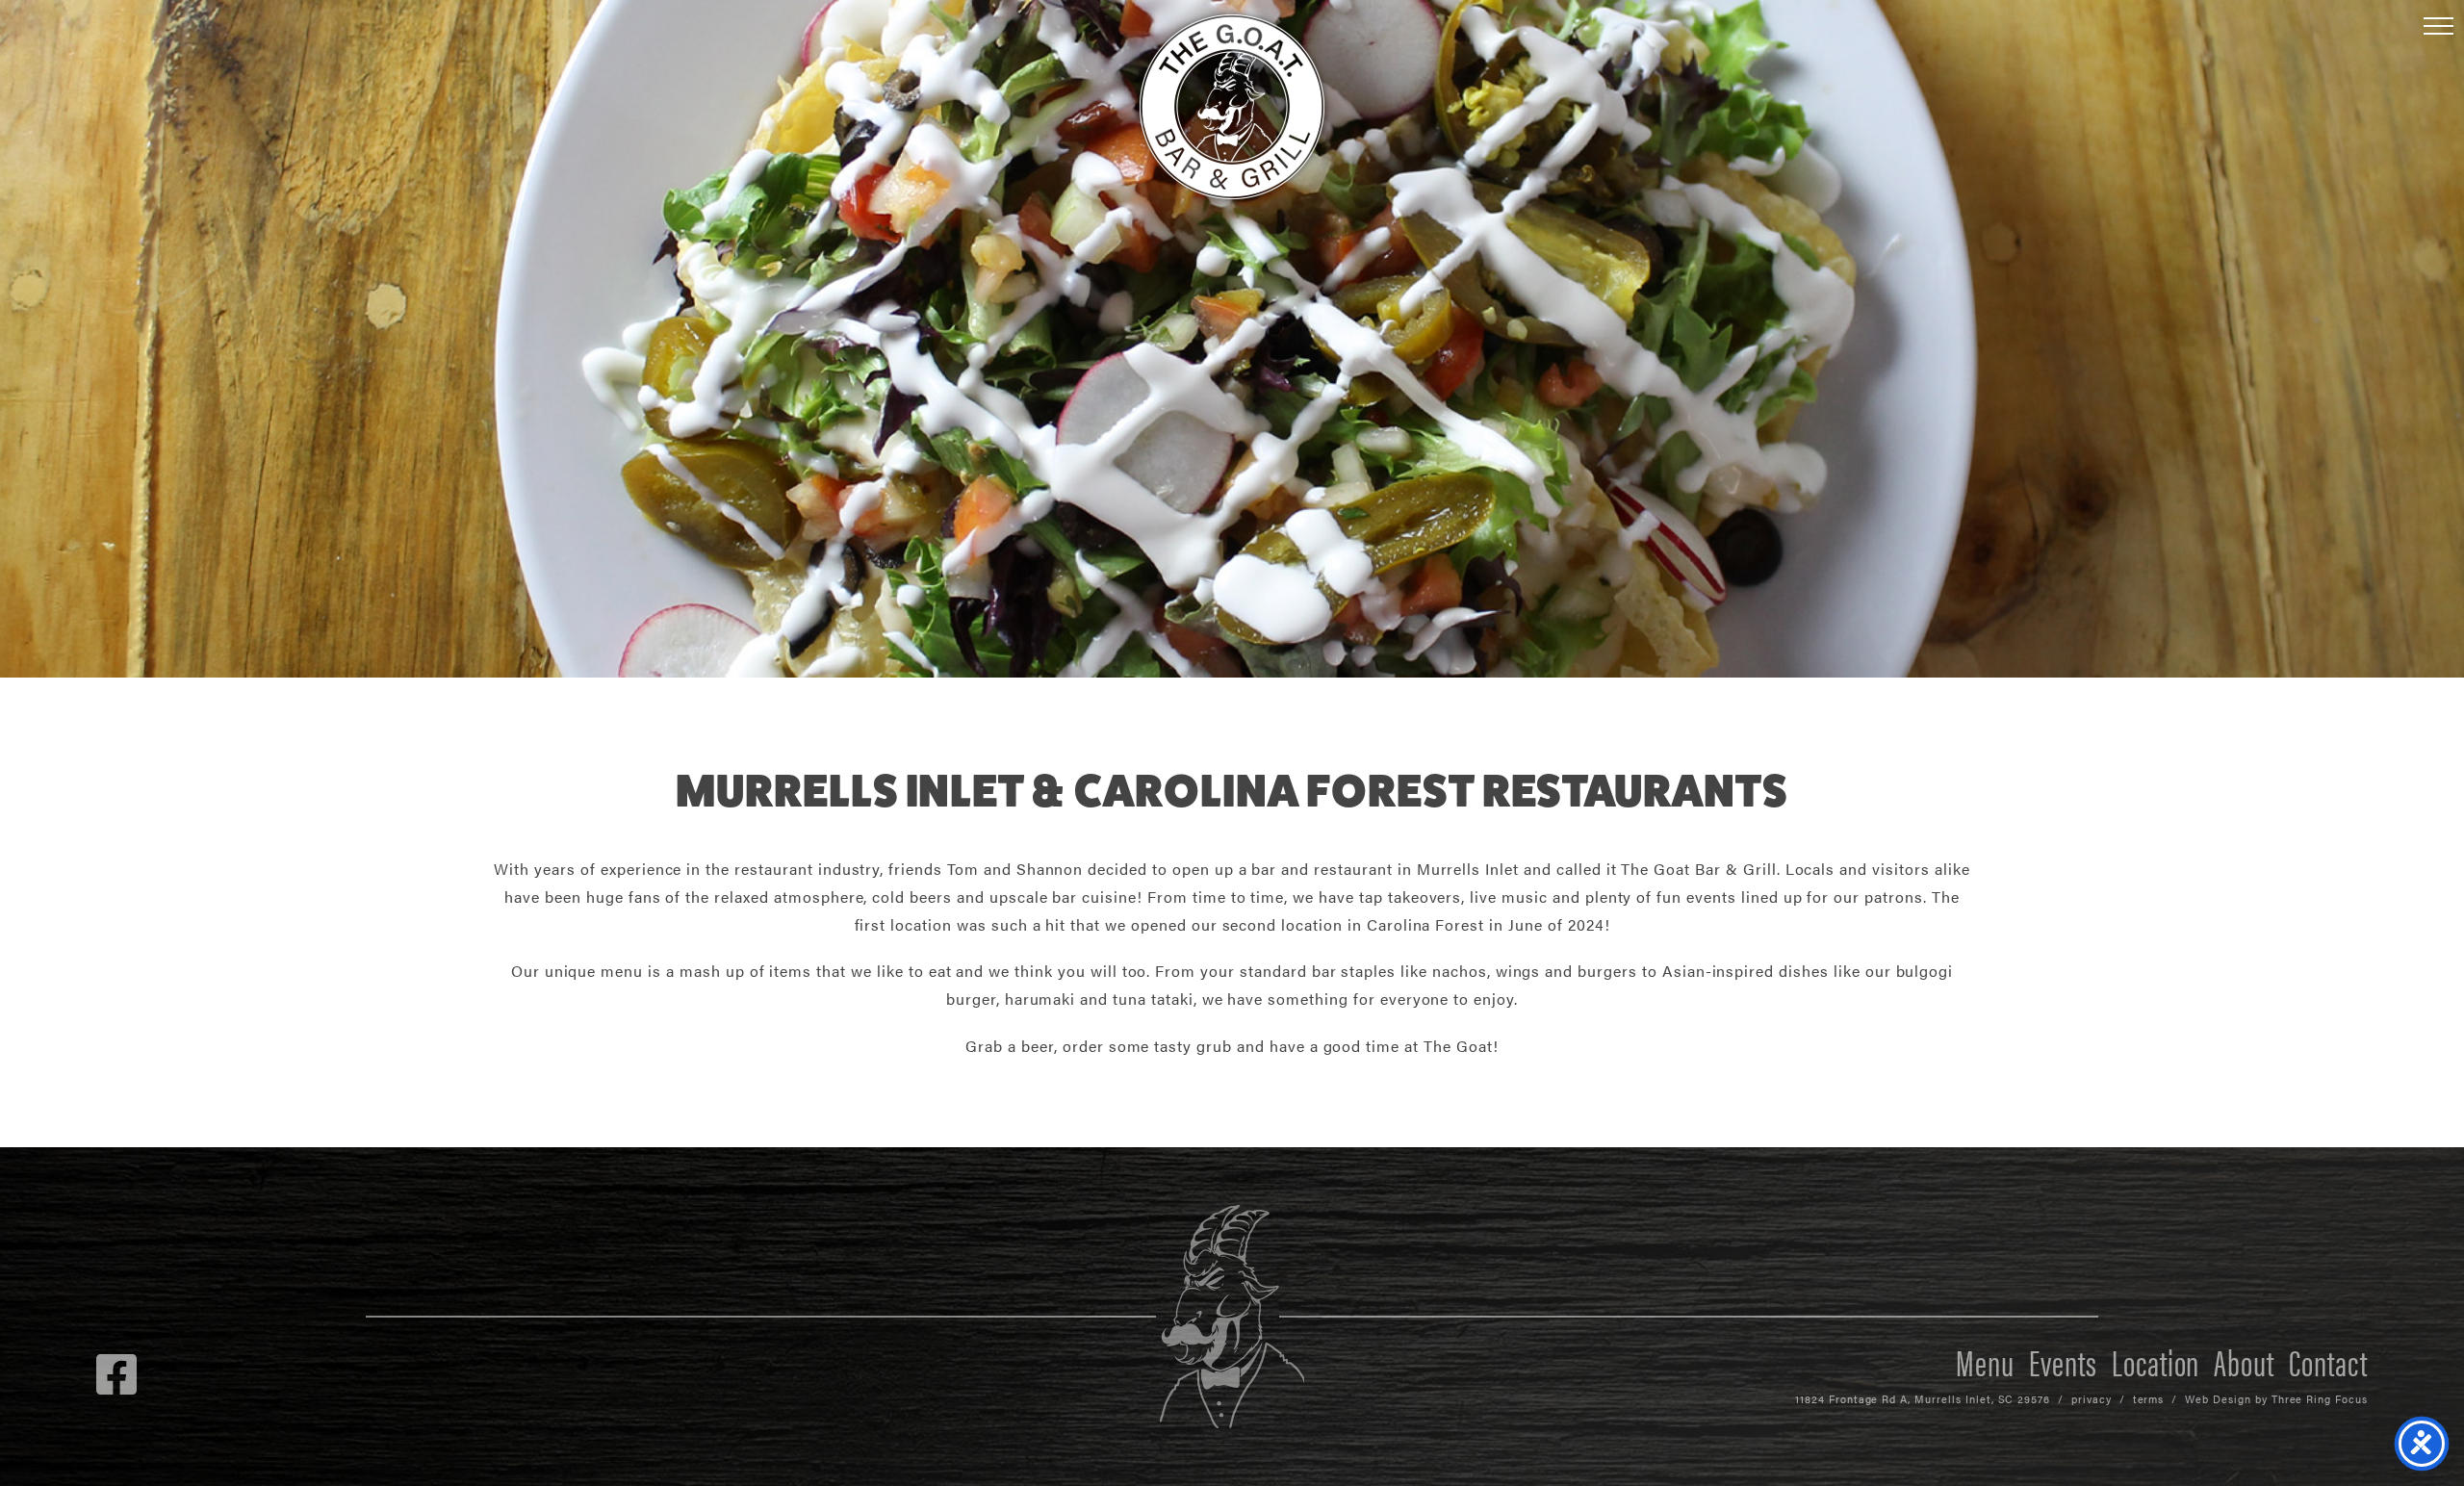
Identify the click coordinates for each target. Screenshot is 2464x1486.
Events (2063, 1361)
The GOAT (1232, 107)
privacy (2092, 1399)
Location (2156, 1361)
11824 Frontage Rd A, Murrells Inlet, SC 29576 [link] (1923, 1399)
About (2244, 1361)
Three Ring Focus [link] (2320, 1399)
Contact (2328, 1361)
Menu (1985, 1361)
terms (2149, 1399)
